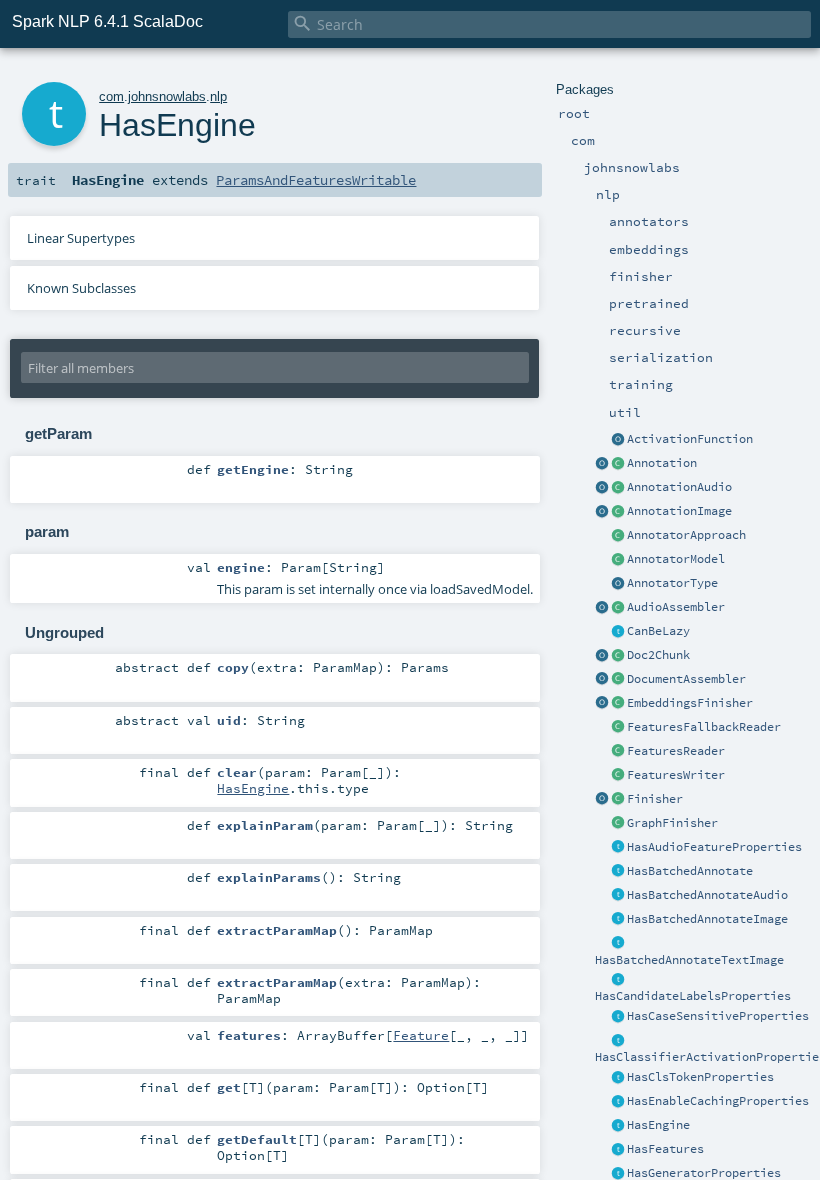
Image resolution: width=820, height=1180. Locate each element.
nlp (218, 96)
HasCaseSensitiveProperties (718, 1016)
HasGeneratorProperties (704, 1173)
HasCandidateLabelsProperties (693, 996)
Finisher (655, 799)
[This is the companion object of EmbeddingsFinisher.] (602, 704)
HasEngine (658, 1125)
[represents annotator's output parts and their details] (618, 464)
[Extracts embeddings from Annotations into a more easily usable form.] (618, 704)
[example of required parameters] (618, 848)
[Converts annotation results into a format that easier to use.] (618, 800)
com (111, 96)
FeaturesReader (676, 751)
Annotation (662, 463)
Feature (421, 1035)
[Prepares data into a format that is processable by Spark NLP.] (618, 680)
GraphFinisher (672, 823)
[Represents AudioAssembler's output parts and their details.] (618, 488)
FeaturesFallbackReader (704, 727)
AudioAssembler (676, 607)
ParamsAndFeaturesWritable (316, 180)
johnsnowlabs (167, 96)
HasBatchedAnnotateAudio (707, 895)
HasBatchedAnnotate (690, 871)
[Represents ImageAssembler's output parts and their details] (618, 512)
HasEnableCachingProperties (718, 1101)
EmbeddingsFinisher (690, 703)
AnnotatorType (672, 583)
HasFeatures (665, 1149)
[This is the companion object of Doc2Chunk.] (602, 656)
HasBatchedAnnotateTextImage (689, 960)
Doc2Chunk (658, 655)
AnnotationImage (679, 511)
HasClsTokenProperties (700, 1077)
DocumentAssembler (686, 679)
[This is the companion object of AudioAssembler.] (602, 608)
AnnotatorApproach (686, 535)
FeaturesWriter (676, 775)
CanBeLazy (658, 631)
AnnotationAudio (679, 487)
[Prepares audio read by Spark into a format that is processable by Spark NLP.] (618, 608)
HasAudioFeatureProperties (714, 847)
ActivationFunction (690, 439)
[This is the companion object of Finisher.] (602, 800)
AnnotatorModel (676, 559)
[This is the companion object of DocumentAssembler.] (602, 680)
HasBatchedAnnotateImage (707, 919)
